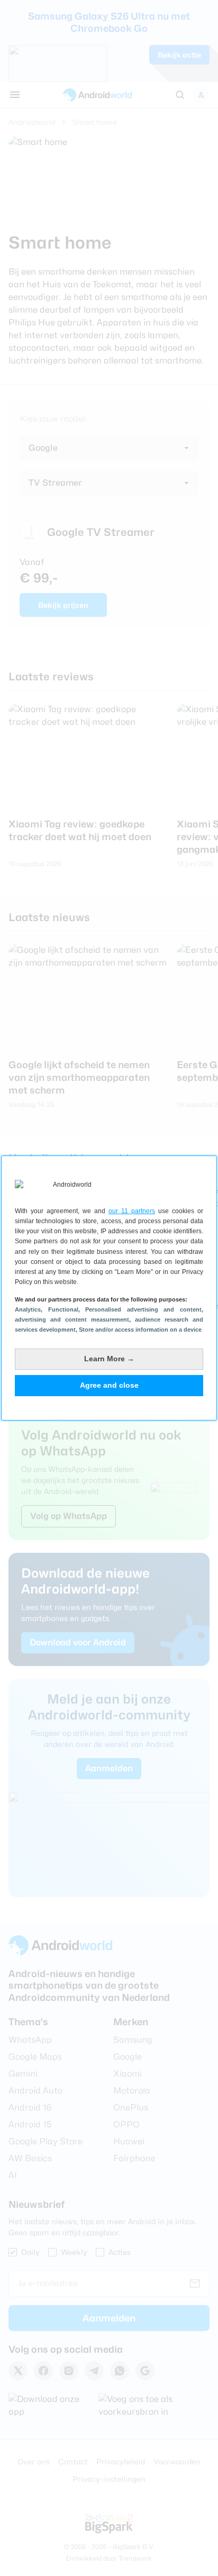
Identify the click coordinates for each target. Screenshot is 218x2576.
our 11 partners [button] (132, 1211)
